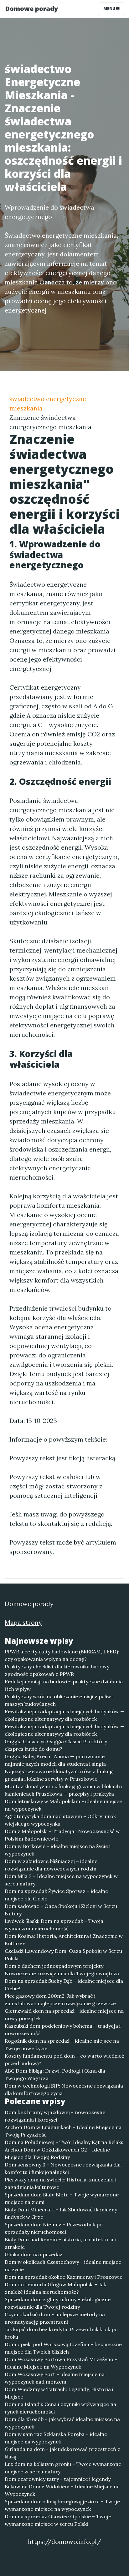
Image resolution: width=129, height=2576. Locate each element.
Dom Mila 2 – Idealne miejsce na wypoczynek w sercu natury (61, 1880)
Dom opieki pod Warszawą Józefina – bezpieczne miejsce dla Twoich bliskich (63, 2348)
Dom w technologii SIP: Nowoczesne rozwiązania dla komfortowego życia (64, 2089)
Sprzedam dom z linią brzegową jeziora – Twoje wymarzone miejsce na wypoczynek (62, 2505)
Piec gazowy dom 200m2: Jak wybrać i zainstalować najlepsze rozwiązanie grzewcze (60, 2000)
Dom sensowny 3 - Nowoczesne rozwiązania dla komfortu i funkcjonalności (63, 2168)
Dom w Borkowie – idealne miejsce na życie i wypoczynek (58, 1850)
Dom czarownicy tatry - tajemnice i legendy (58, 2479)
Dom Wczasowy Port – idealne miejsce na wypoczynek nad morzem (55, 2378)
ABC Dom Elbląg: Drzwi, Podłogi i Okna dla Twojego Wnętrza (55, 2074)
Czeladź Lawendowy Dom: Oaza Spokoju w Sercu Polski (63, 1955)
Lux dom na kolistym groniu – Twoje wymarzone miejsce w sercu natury (63, 2468)
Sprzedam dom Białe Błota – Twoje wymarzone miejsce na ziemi (62, 2198)
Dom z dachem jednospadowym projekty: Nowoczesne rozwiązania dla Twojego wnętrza (62, 1970)
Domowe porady (31, 9)
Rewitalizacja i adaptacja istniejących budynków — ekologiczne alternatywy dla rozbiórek (64, 1715)
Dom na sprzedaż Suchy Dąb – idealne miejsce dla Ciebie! (64, 1985)
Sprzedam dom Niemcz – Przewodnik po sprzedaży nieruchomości (54, 2228)
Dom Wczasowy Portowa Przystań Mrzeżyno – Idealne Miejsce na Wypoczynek (61, 2363)
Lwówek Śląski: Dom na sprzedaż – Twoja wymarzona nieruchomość (54, 1925)
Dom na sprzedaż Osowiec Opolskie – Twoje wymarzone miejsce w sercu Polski (58, 2520)
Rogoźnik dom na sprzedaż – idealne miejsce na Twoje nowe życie (62, 2045)
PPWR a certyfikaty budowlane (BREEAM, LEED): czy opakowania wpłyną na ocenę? (62, 1655)
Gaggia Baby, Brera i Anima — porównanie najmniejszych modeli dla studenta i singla (55, 1760)
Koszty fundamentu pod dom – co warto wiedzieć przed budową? (64, 2059)
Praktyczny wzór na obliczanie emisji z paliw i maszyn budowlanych (59, 1700)
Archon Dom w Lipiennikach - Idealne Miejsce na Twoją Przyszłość (63, 2131)
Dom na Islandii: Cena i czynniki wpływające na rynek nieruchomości (60, 2408)
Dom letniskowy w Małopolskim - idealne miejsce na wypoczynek (63, 1805)
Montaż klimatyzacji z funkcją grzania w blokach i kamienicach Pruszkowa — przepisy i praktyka (64, 1790)
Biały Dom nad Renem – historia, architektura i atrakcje (60, 2243)
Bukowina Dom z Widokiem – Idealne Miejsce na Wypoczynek (62, 2490)
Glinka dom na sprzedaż (34, 2254)
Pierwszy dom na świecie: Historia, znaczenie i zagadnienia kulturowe (60, 2183)
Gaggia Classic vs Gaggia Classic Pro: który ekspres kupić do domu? (56, 1745)
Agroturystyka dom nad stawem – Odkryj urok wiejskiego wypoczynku (60, 1820)
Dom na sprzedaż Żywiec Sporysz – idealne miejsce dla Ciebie (56, 1895)
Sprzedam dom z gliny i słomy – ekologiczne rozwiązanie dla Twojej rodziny (58, 2303)
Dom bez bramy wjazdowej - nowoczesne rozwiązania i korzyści (55, 2116)
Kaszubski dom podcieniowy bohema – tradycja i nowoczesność (63, 2030)
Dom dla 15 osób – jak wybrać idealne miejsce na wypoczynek (62, 2423)
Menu (110, 9)
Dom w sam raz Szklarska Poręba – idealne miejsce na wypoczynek (56, 2438)
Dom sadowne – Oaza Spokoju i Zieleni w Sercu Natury (61, 1910)
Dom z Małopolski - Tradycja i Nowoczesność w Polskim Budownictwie (62, 1835)
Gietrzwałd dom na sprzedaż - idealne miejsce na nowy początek (64, 2015)
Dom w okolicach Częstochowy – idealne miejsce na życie (63, 2266)
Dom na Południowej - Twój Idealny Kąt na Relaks (64, 2142)
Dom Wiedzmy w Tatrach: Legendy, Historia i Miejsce (59, 2393)
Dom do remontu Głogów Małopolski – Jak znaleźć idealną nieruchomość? (55, 2288)
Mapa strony (23, 1622)
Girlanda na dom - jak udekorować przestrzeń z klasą (62, 2453)
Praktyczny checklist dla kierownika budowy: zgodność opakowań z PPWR (58, 1670)
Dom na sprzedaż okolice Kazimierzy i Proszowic (64, 2277)
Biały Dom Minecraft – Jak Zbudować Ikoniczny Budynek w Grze (61, 2213)
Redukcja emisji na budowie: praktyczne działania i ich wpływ (64, 1685)
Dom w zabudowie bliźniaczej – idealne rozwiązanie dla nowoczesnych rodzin (51, 1865)
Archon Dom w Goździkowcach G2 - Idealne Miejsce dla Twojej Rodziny (57, 2153)
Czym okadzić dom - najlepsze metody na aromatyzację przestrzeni (55, 2318)
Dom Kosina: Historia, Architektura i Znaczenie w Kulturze (64, 1940)
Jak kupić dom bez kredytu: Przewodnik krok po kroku (61, 2333)
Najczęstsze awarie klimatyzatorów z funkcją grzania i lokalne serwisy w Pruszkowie (59, 1775)
